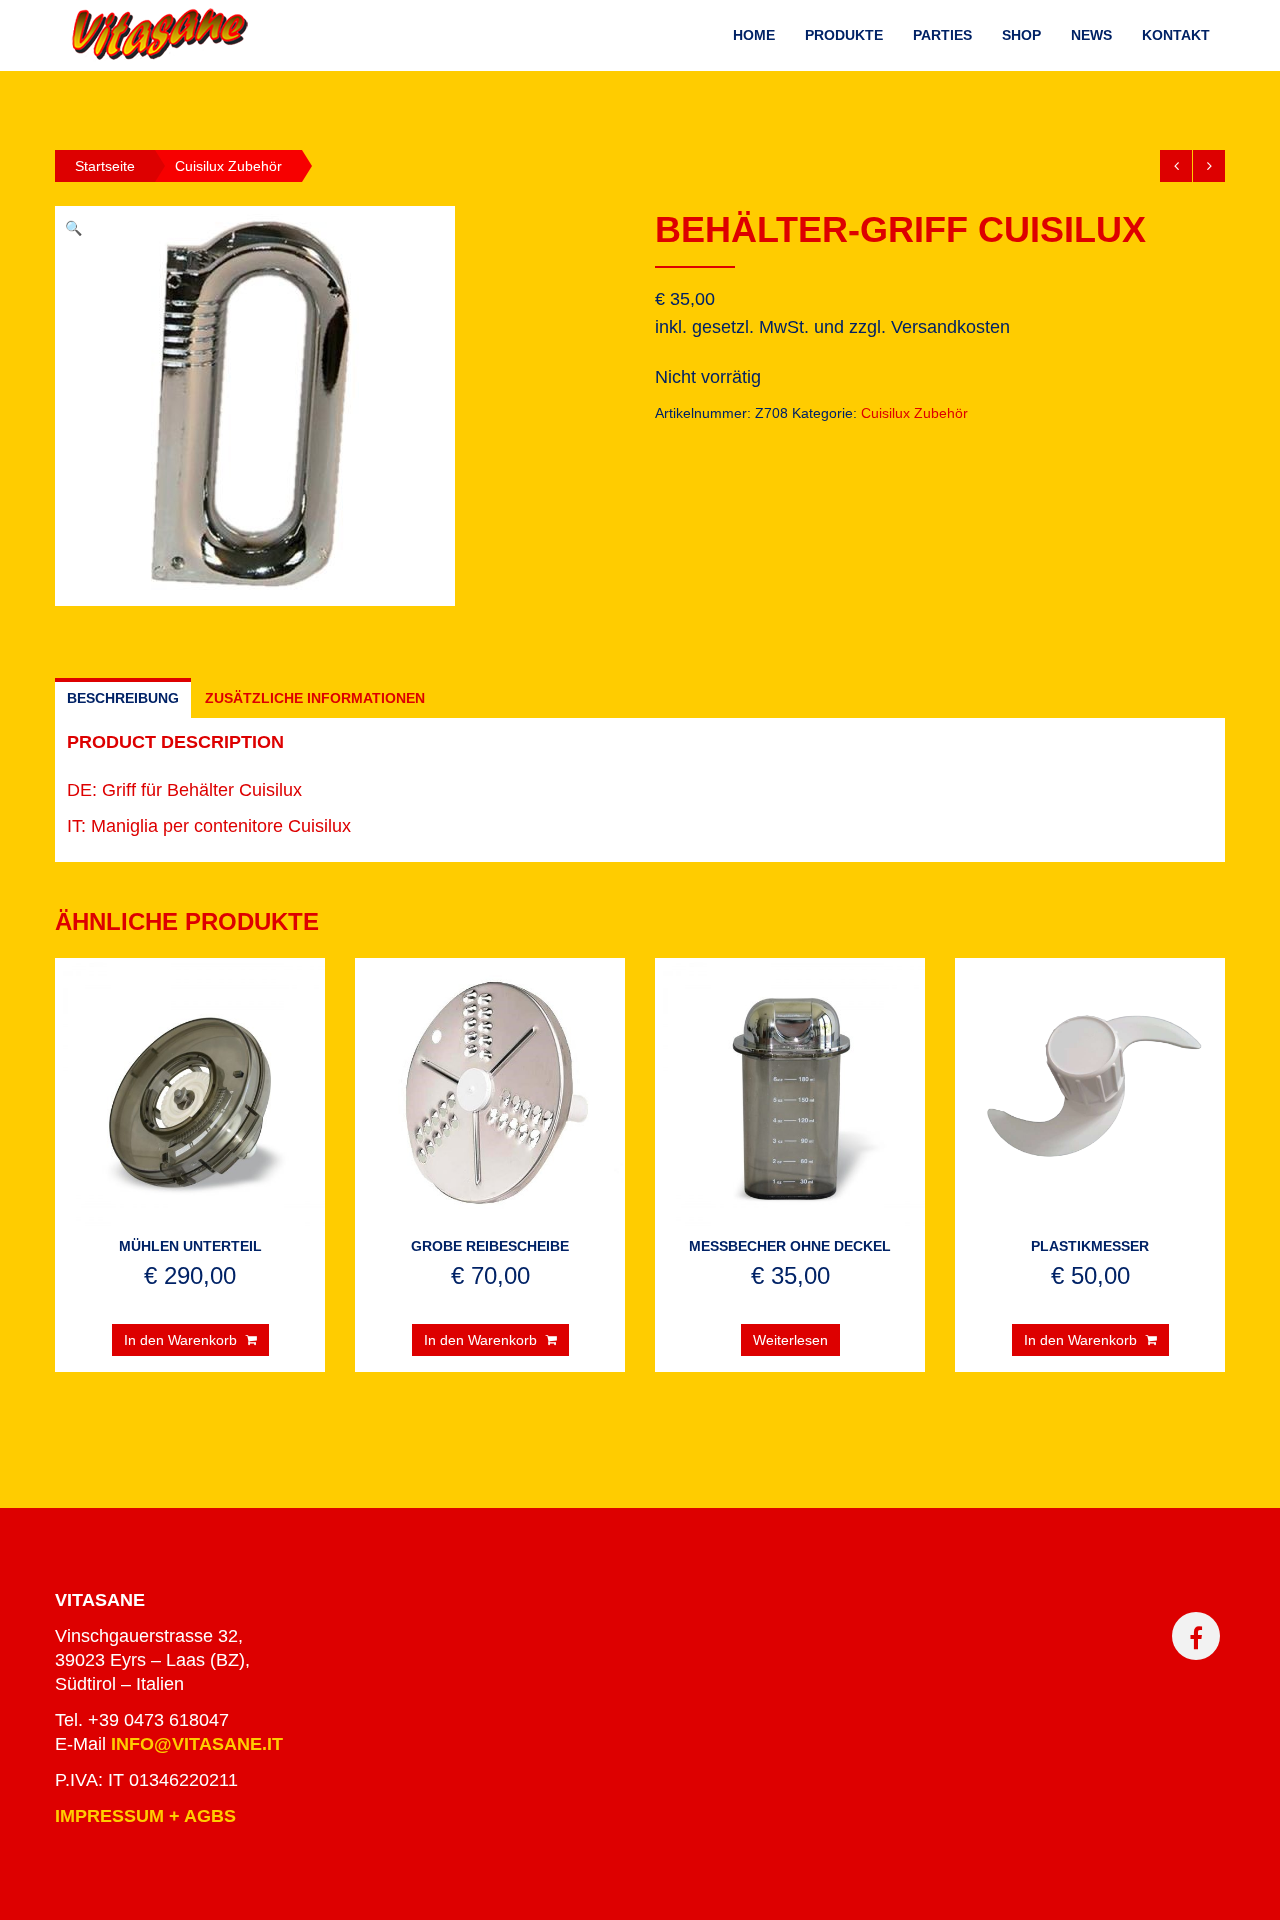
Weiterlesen (790, 1340)
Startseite (105, 166)
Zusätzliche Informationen (315, 698)
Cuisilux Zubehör (228, 166)
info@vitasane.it (197, 1744)
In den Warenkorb (180, 1340)
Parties (942, 35)
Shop (1021, 35)
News (1091, 35)
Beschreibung (123, 698)
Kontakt (1176, 35)
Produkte (844, 35)
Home (754, 35)
